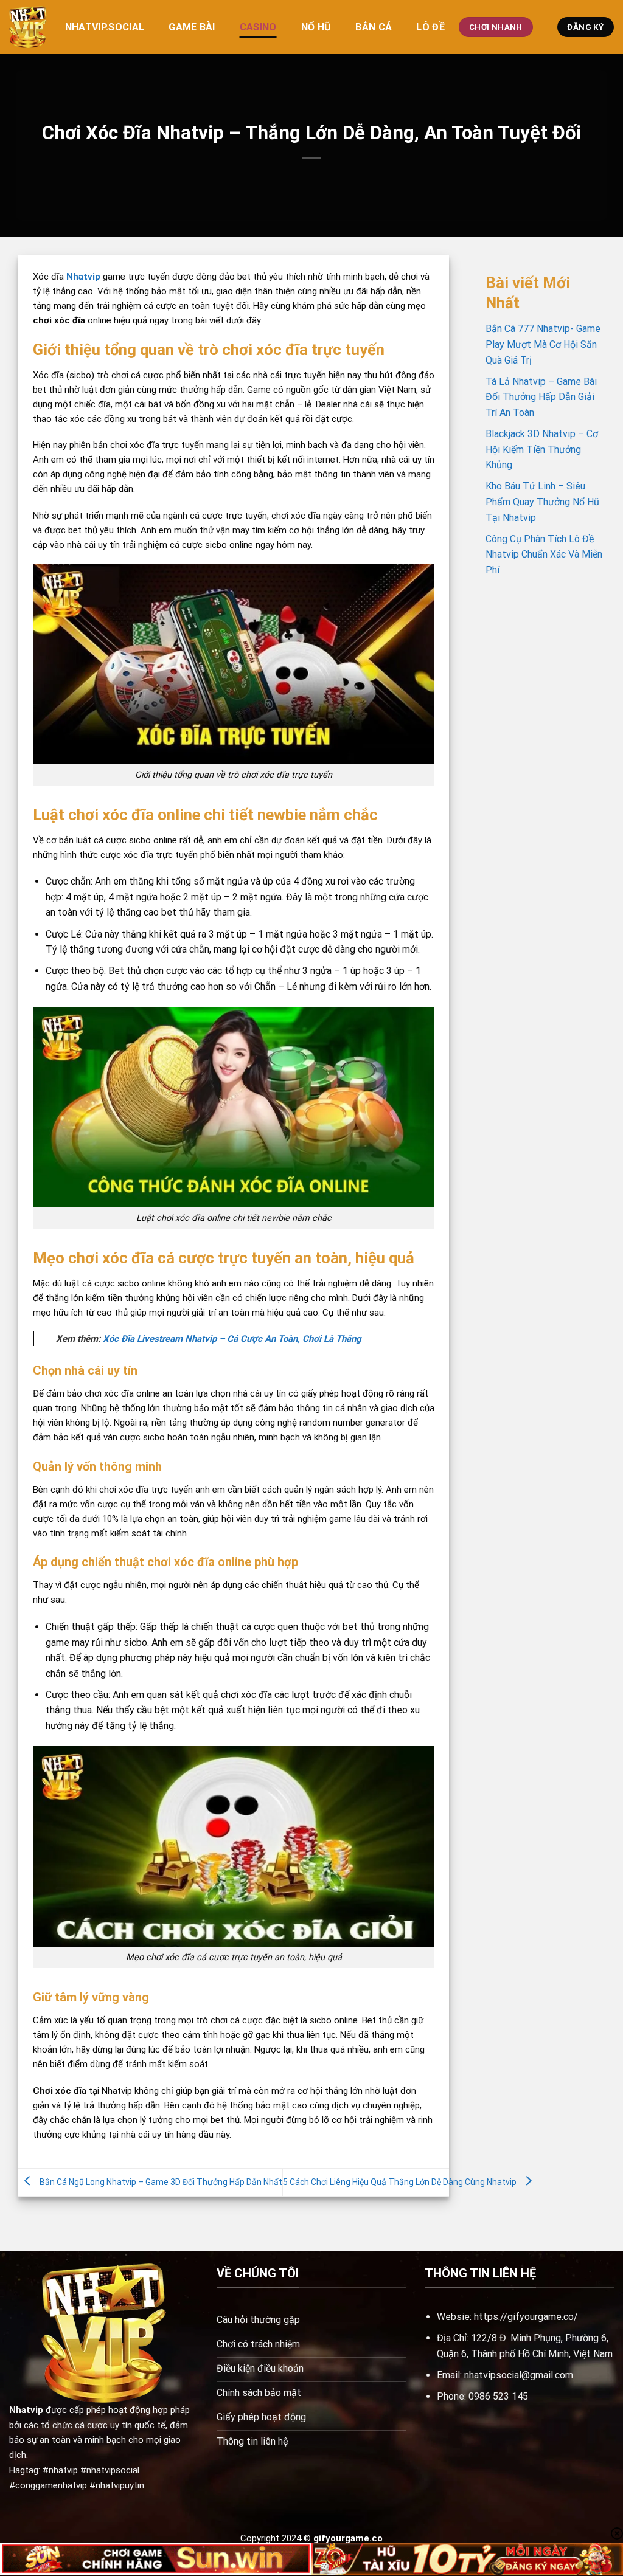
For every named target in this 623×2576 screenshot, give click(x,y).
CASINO (258, 27)
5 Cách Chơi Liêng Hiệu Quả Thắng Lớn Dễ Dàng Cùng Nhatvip (400, 2182)
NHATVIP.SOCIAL (105, 27)
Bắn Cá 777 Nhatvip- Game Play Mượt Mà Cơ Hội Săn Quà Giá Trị (543, 344)
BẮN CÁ (374, 27)
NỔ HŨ (316, 27)
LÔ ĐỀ (430, 27)
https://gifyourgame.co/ (526, 2317)
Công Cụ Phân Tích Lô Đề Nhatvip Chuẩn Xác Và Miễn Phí (544, 554)
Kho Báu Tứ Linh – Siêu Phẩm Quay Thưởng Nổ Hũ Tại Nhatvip (542, 502)
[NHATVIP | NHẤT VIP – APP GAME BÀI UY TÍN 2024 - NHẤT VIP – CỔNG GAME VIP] (28, 27)
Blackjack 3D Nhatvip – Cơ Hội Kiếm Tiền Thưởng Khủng (542, 449)
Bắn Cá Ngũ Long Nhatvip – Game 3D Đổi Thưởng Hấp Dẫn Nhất (161, 2182)
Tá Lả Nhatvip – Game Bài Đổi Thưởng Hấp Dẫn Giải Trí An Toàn (541, 397)
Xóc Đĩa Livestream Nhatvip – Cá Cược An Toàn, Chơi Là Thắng (232, 1339)
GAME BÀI (192, 27)
